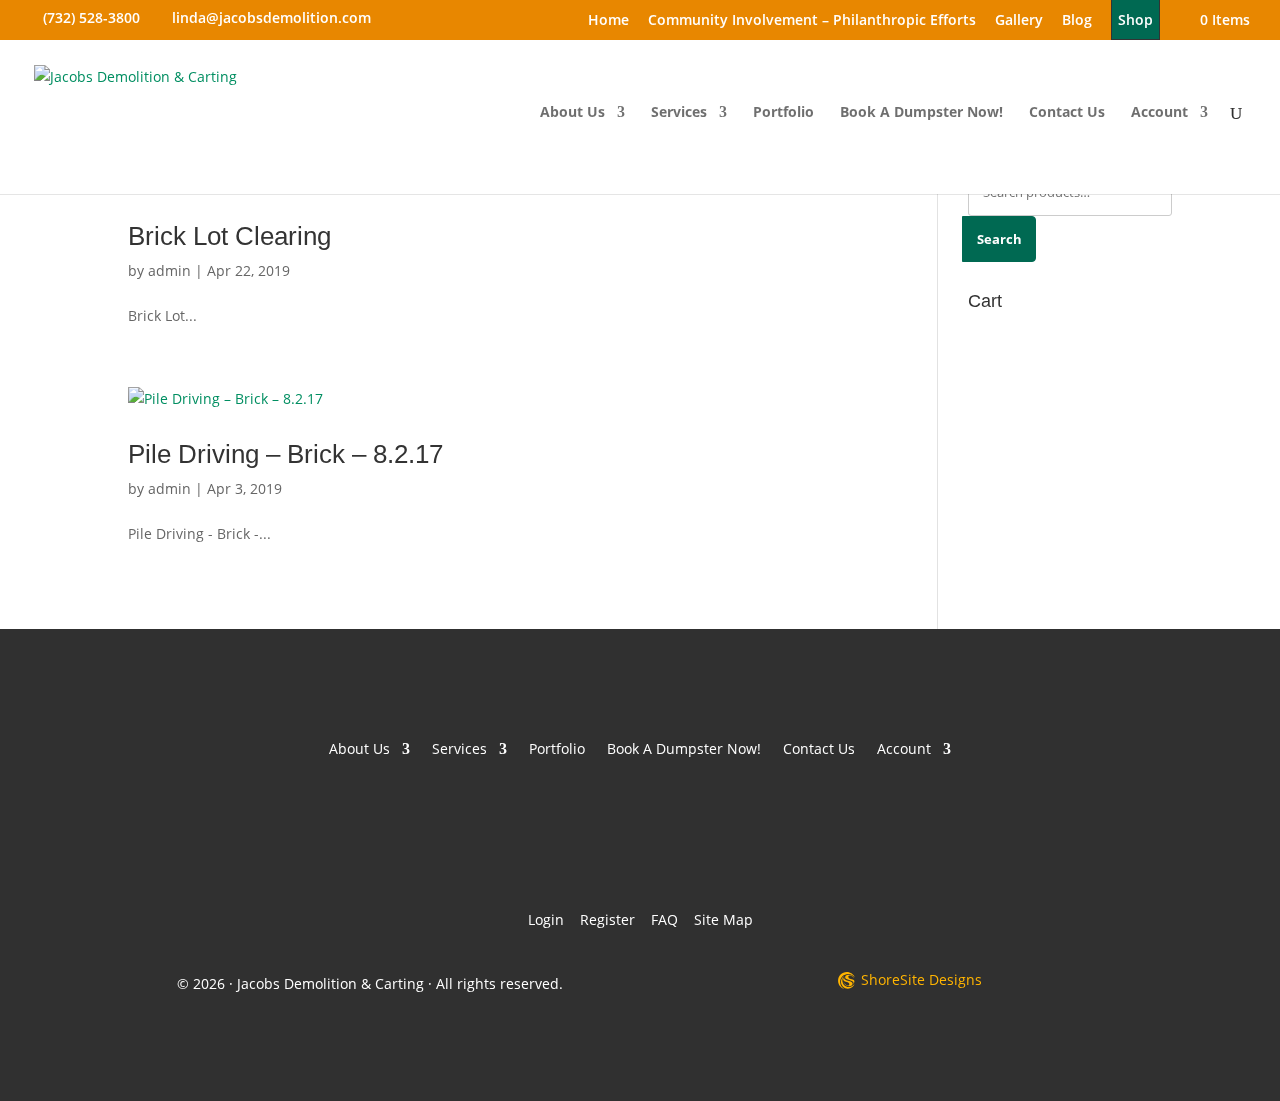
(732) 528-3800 (91, 17)
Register (607, 919)
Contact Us (1067, 113)
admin (169, 270)
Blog (1077, 21)
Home (608, 21)
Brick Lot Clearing (229, 236)
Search (999, 239)
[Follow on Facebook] (602, 838)
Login (546, 919)
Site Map (723, 919)
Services (679, 113)
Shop (1135, 19)
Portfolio (783, 113)
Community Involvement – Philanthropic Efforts (812, 21)
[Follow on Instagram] (678, 838)
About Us (572, 113)
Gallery (1019, 21)
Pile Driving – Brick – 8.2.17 (285, 454)
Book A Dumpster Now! (921, 113)
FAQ (664, 919)
